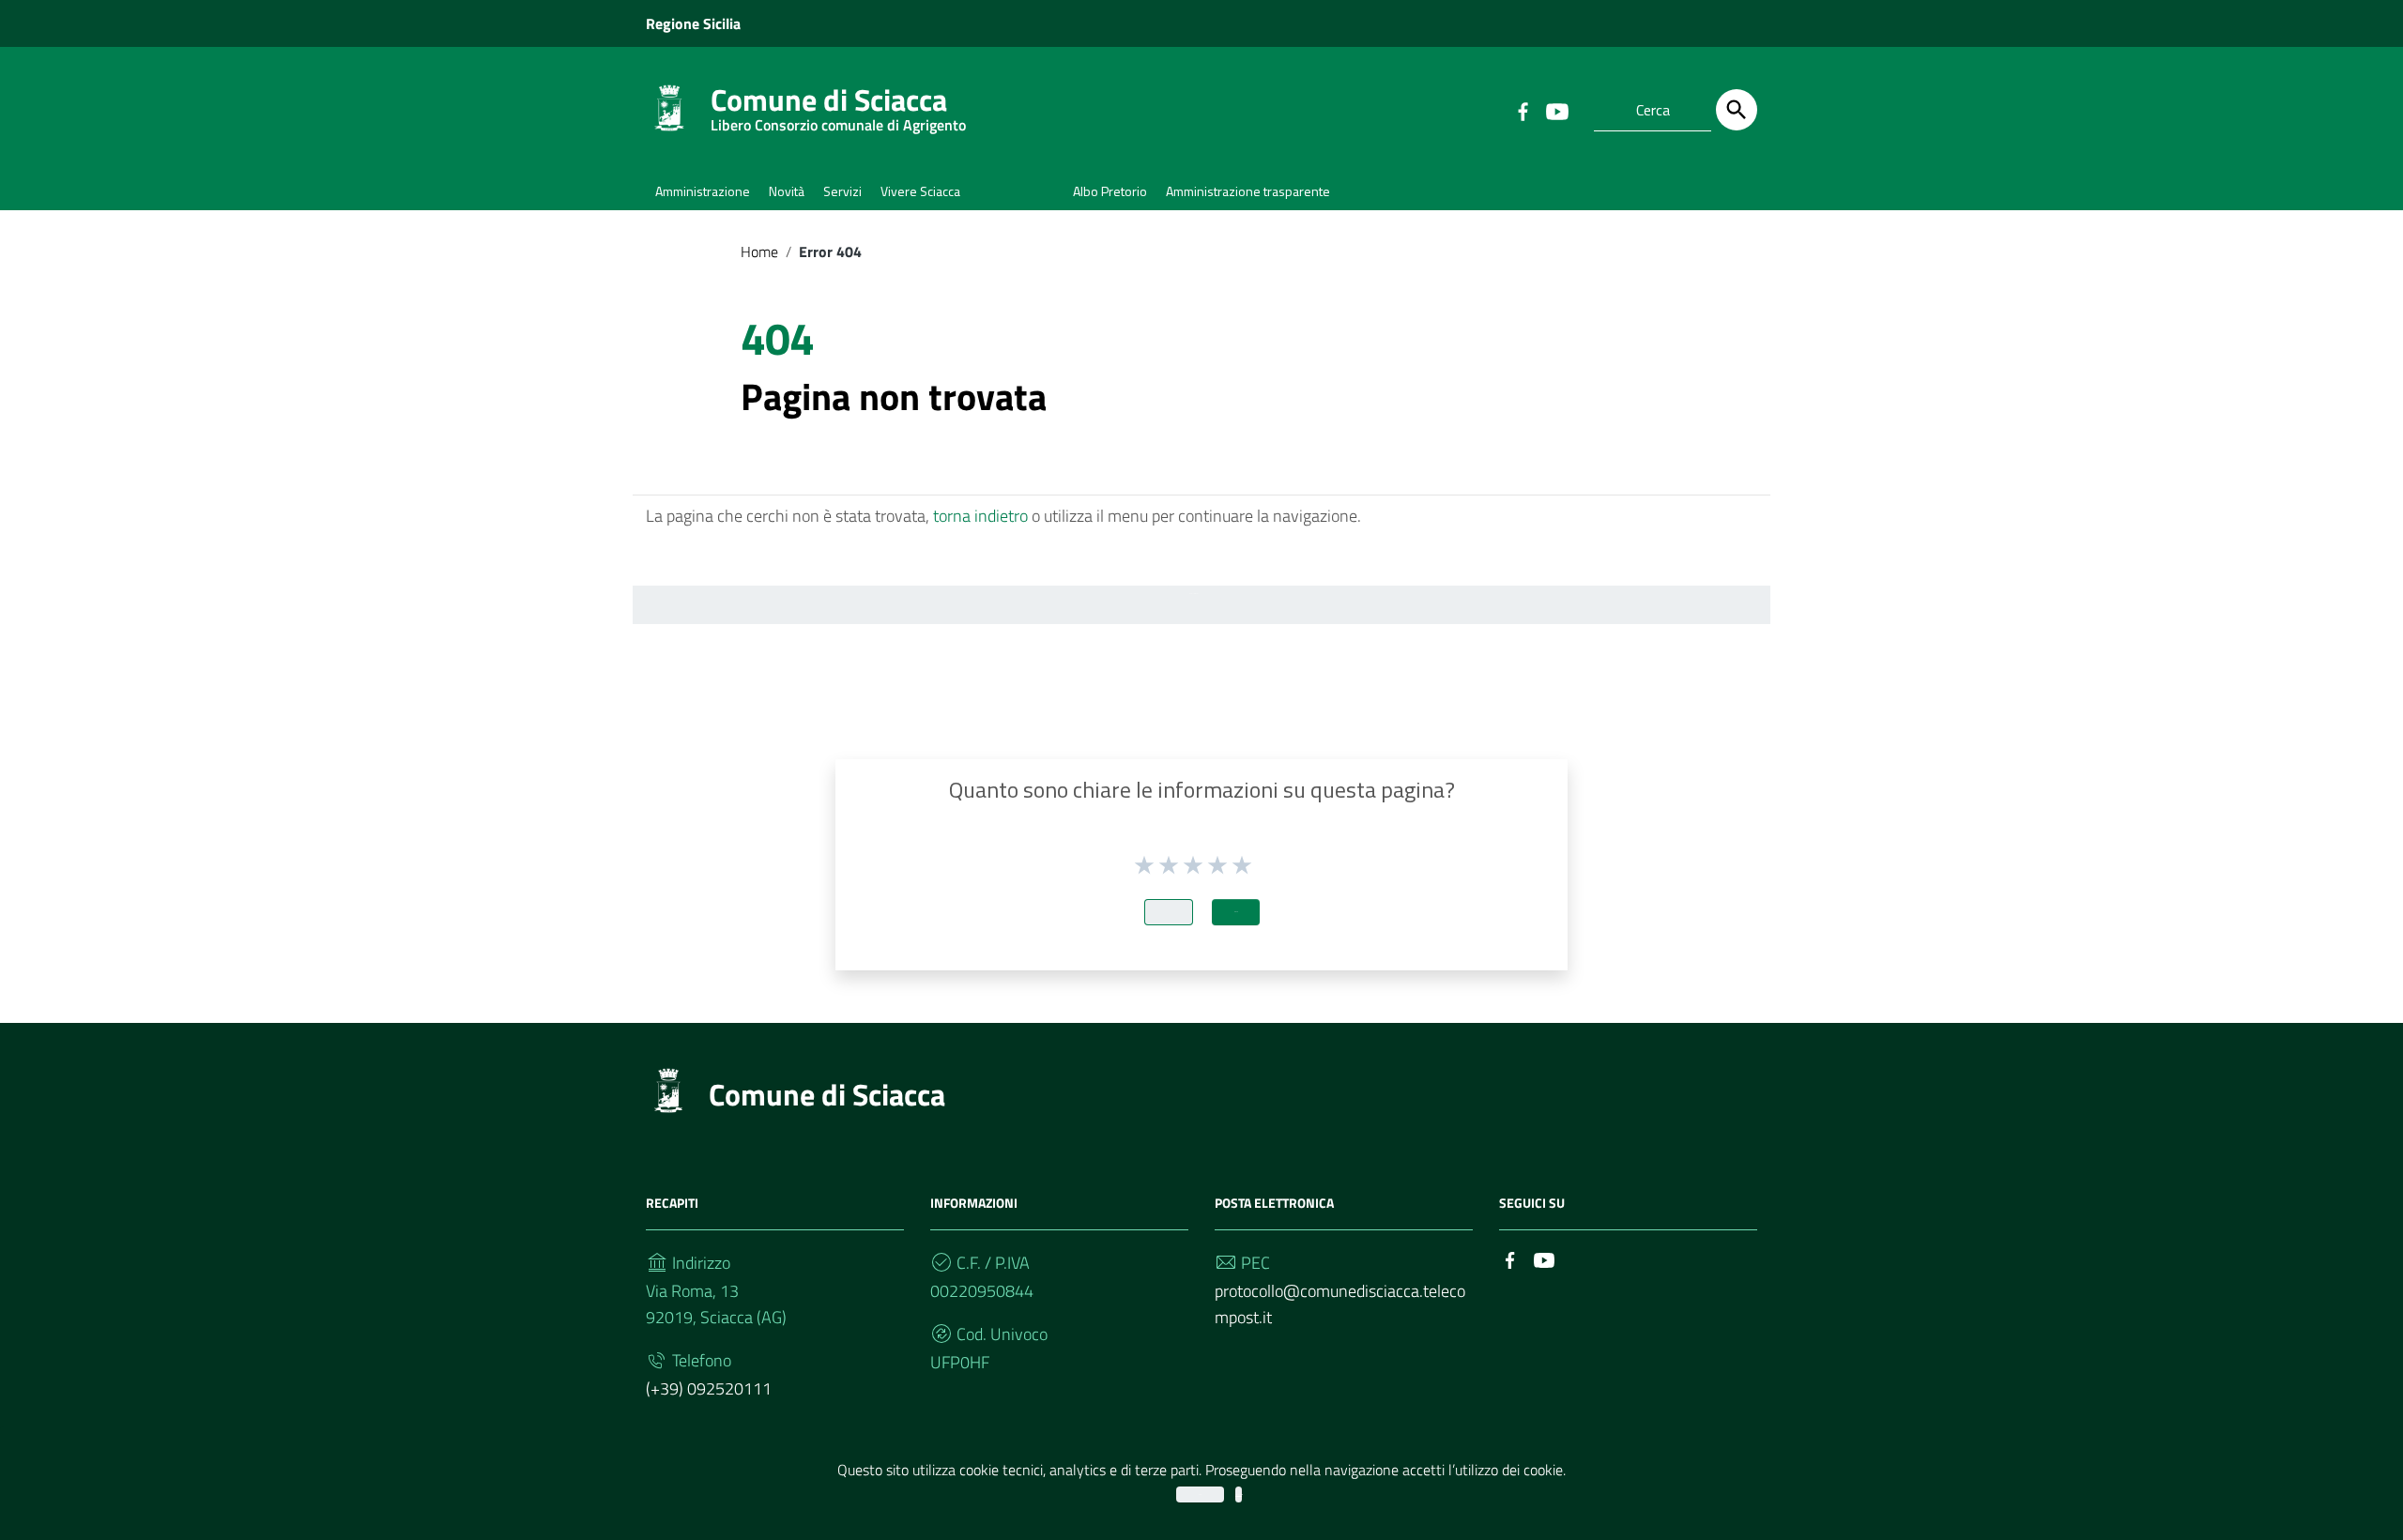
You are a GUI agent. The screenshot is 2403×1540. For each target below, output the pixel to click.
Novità (787, 191)
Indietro (1169, 912)
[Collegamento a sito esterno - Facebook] (1523, 110)
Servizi (842, 191)
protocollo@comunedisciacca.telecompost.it (1340, 1304)
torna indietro (980, 516)
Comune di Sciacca (838, 104)
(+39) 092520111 (709, 1388)
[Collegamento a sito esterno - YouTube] (1556, 110)
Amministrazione (703, 191)
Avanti (1236, 912)
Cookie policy (1239, 1494)
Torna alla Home (1194, 594)
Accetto (1200, 1494)
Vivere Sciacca (920, 191)
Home (759, 252)
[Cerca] (1737, 110)
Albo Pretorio (1110, 191)
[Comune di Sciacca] (669, 107)
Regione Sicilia (693, 23)
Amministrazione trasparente (1248, 191)
